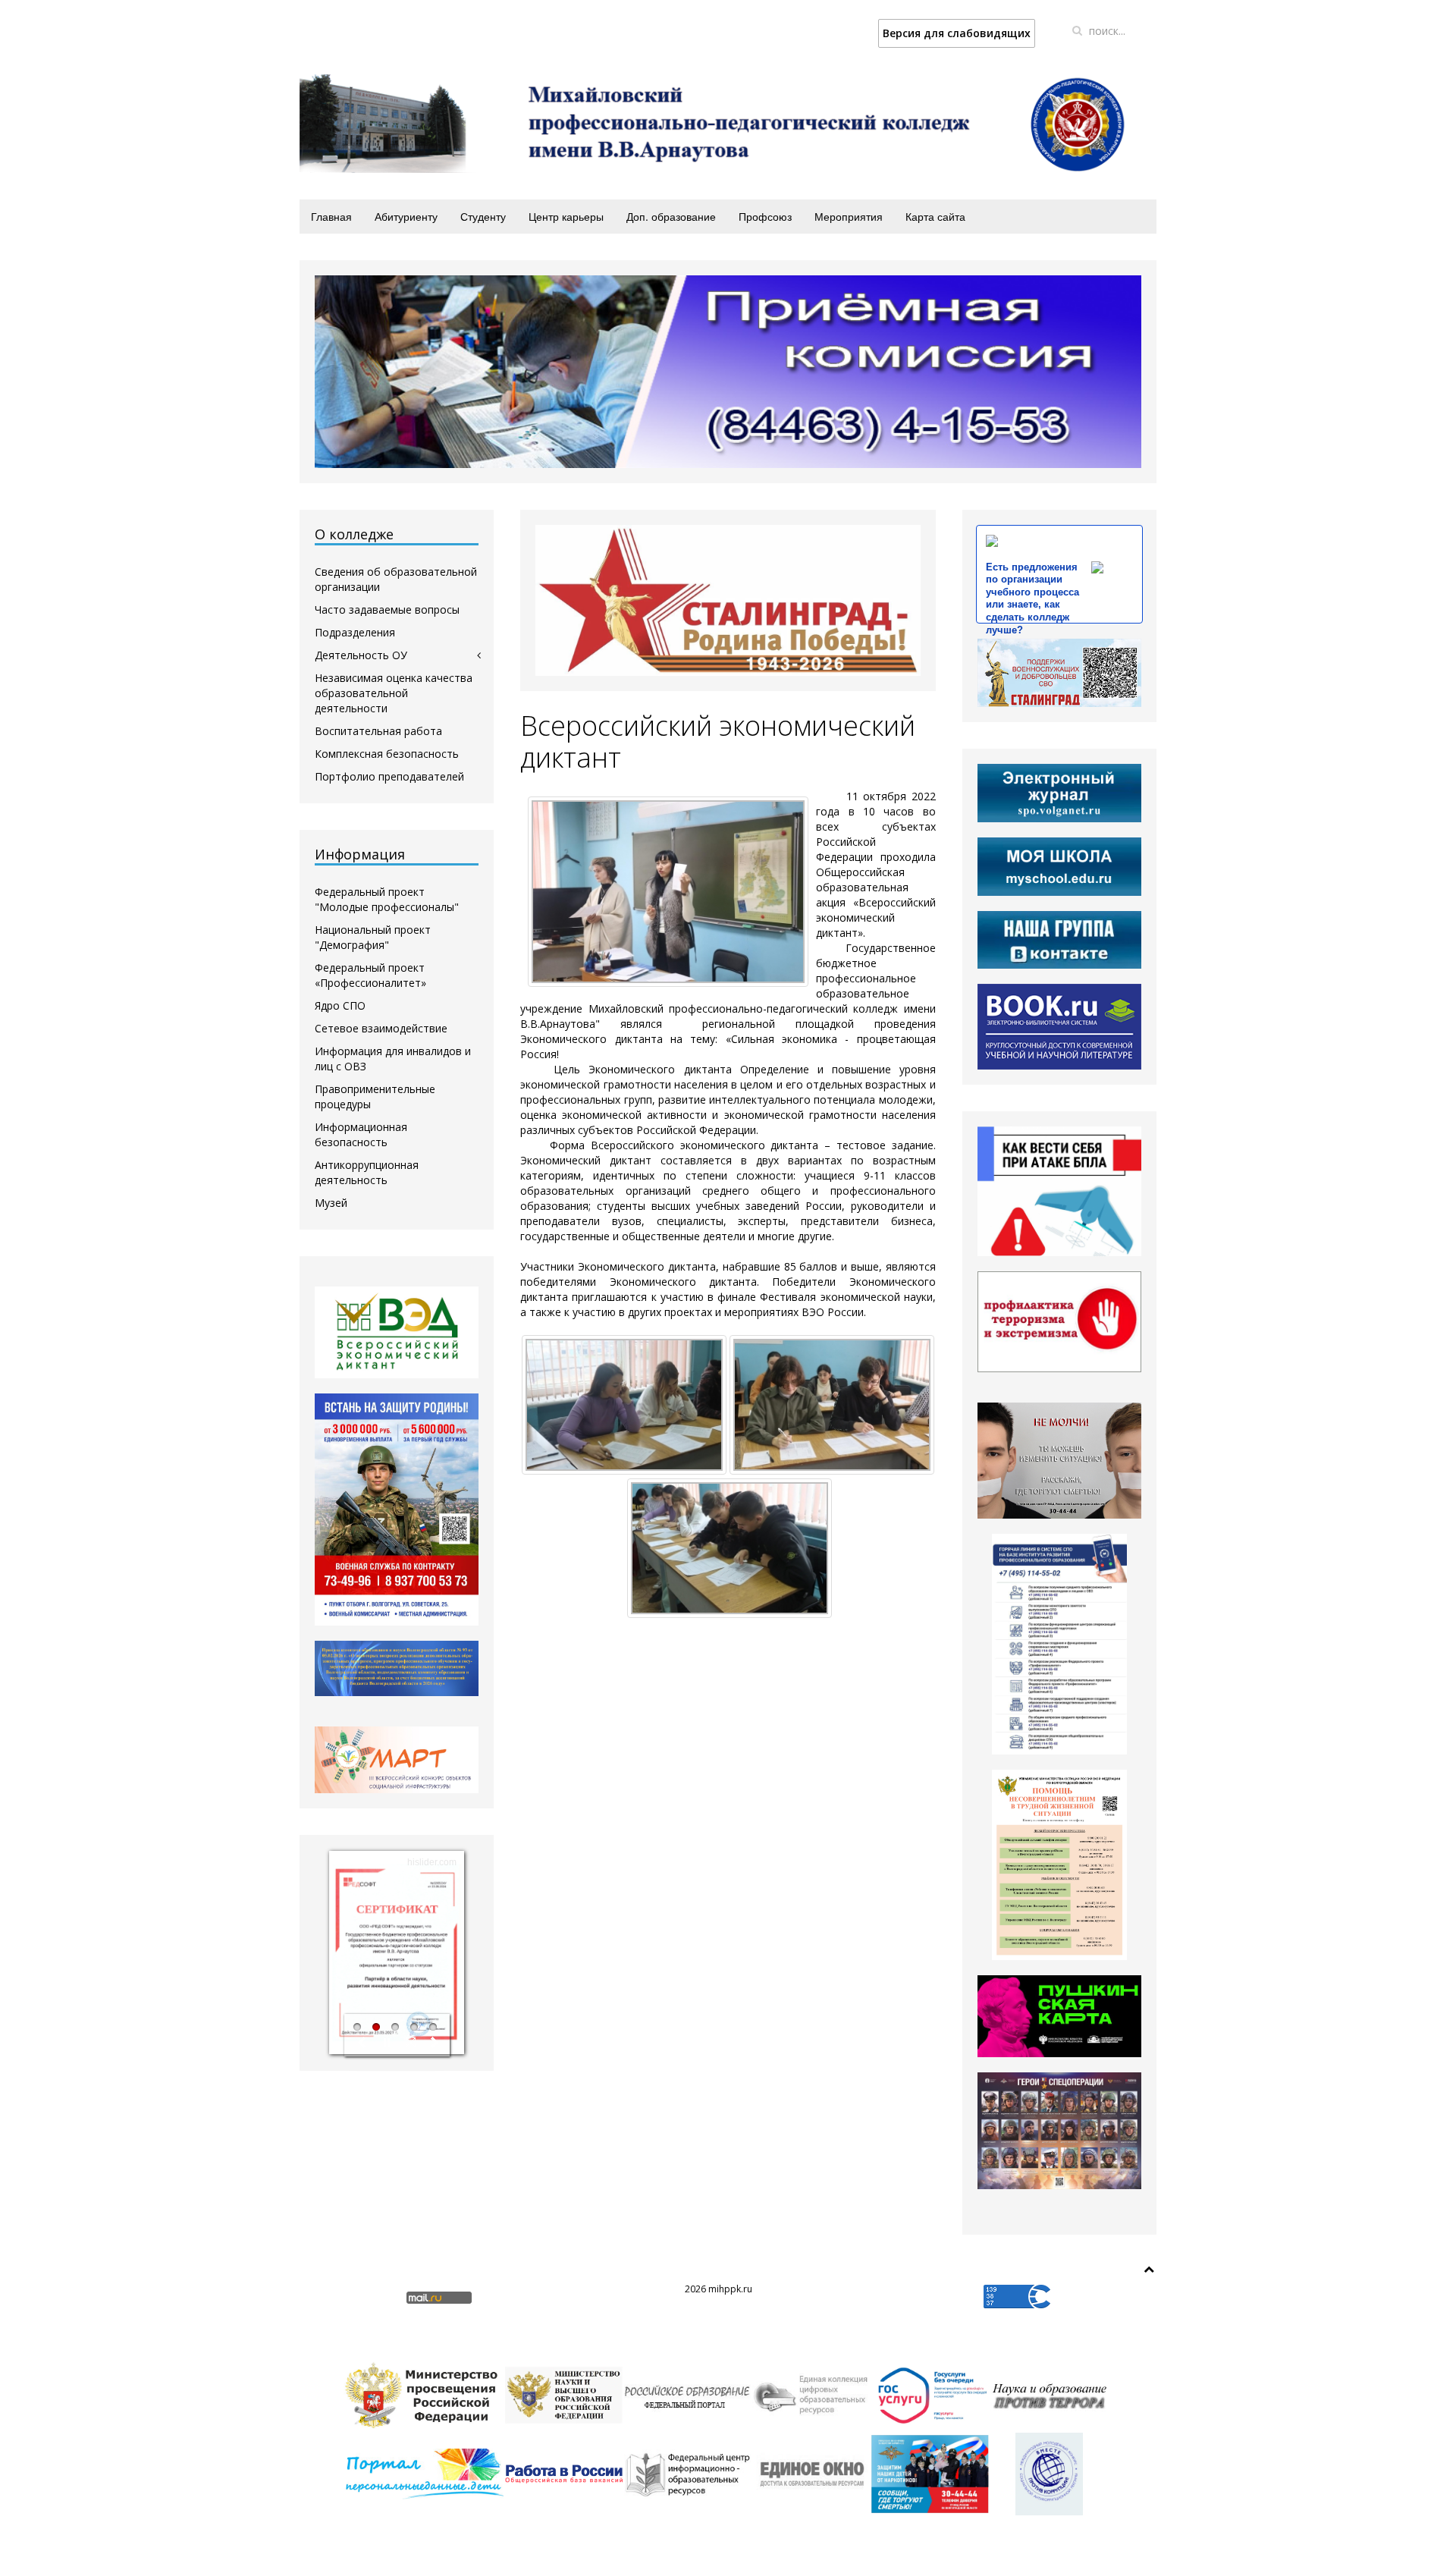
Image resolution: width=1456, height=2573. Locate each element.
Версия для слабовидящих (957, 33)
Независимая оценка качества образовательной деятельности (394, 693)
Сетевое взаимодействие (381, 1028)
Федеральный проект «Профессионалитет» (370, 975)
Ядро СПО (340, 1005)
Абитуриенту (406, 216)
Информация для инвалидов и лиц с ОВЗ (393, 1059)
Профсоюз (765, 216)
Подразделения (355, 632)
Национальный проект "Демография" (373, 937)
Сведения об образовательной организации (396, 579)
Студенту (483, 216)
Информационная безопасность (361, 1134)
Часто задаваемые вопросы (387, 609)
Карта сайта (935, 216)
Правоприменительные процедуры (375, 1096)
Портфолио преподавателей (389, 776)
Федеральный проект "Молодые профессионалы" (387, 899)
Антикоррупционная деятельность (367, 1172)
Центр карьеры (566, 216)
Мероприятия (849, 216)
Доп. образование (671, 216)
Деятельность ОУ (361, 655)
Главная (331, 216)
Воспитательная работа (378, 731)
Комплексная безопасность (387, 754)
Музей (331, 1203)
